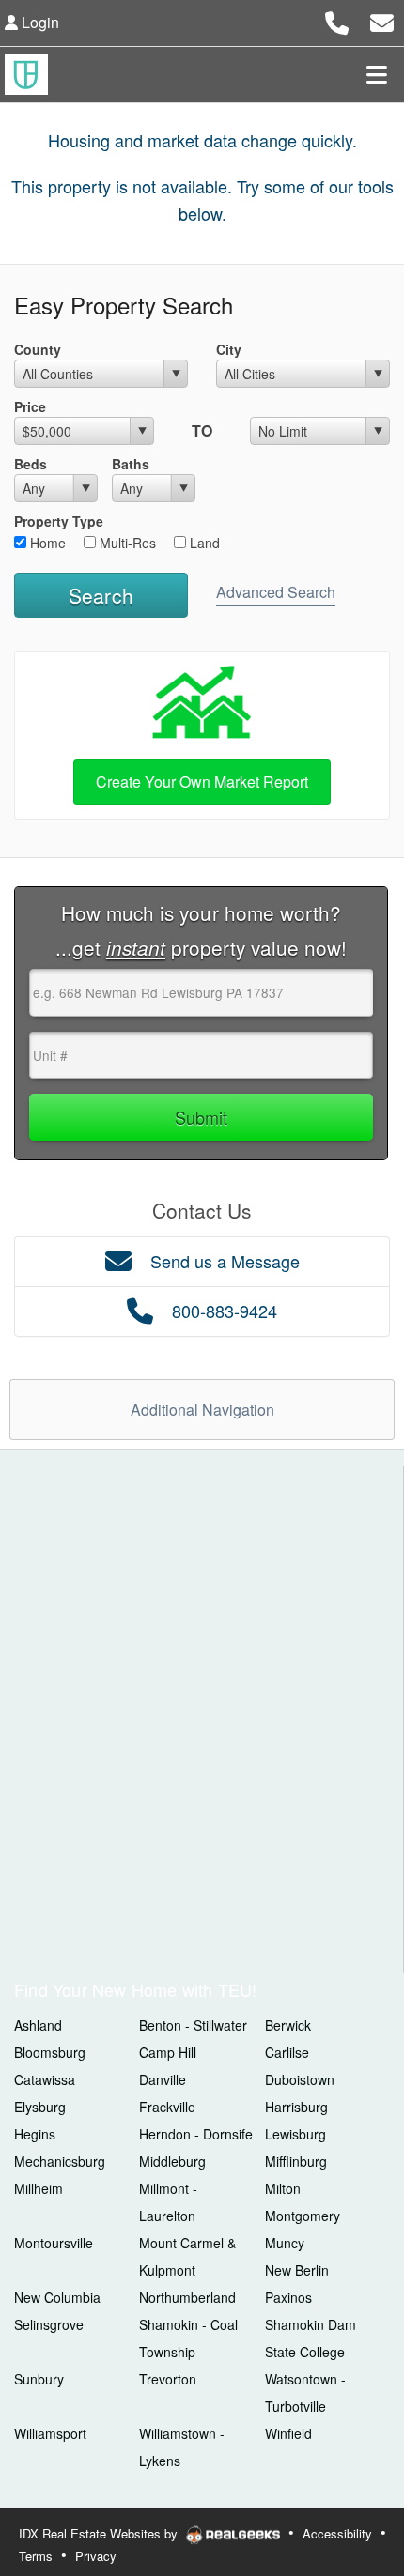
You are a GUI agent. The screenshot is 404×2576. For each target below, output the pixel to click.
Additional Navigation (202, 1410)
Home (46, 543)
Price (30, 406)
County (38, 349)
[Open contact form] (382, 20)
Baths (131, 464)
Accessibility (337, 2533)
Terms (36, 2556)
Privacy (96, 2556)
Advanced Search (276, 592)
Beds (31, 464)
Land (203, 543)
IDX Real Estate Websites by (100, 2533)
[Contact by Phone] (337, 20)
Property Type (59, 521)
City (229, 349)
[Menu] (377, 74)
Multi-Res (126, 543)
